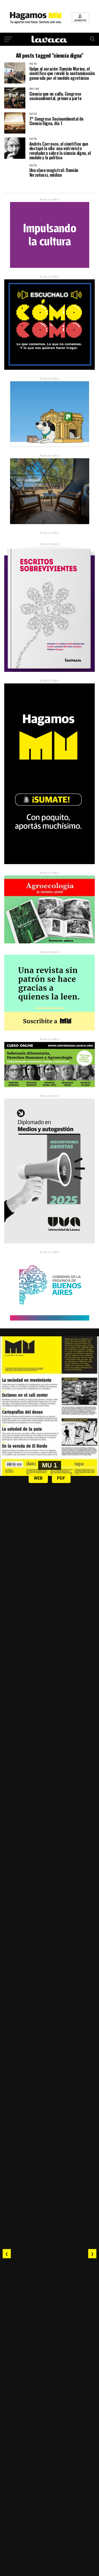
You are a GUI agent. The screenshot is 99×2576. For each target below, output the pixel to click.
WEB (38, 1478)
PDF (61, 1478)
